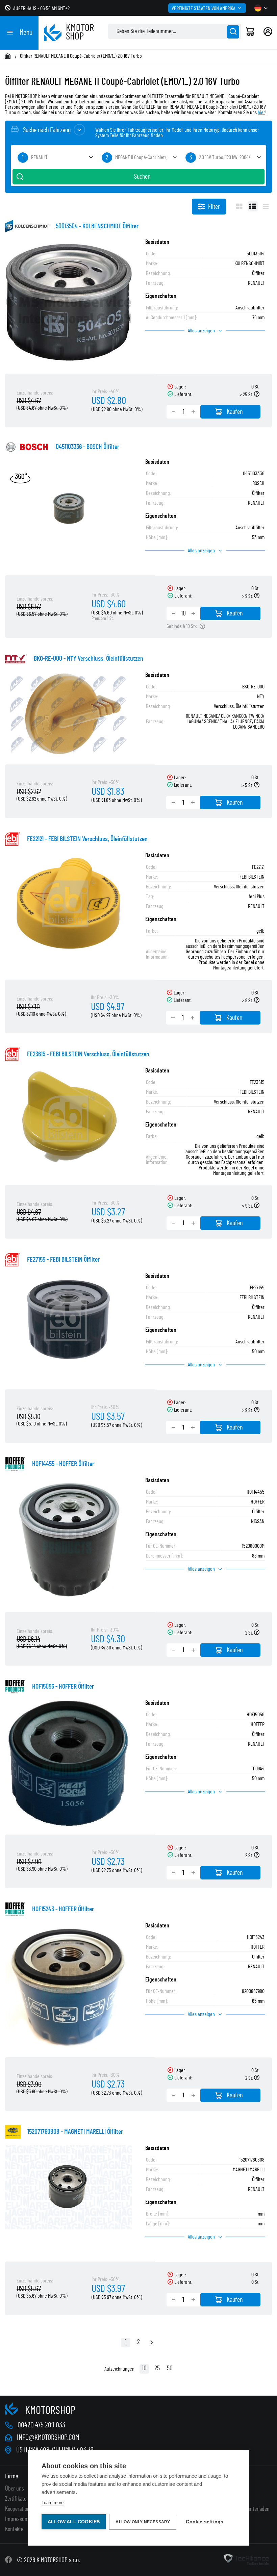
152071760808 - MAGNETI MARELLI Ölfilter (75, 2132)
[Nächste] (152, 2343)
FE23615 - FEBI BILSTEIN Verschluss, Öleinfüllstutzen (88, 1054)
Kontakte (14, 2529)
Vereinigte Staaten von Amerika (204, 8)
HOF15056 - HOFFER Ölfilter (63, 1687)
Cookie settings (205, 2522)
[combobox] (55, 158)
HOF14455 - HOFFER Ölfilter (63, 1464)
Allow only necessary (143, 2522)
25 (157, 2368)
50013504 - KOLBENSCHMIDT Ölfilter (97, 226)
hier (261, 112)
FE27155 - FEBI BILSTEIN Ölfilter (63, 1260)
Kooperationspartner (26, 2509)
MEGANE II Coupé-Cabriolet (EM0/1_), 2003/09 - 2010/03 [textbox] (147, 157)
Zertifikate (16, 2499)
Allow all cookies (74, 2522)
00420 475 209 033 (41, 2425)
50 (170, 2368)
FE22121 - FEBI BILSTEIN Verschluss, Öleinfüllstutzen (87, 839)
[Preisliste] (266, 206)
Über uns (15, 2489)
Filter (214, 207)
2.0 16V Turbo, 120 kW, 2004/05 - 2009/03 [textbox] (231, 157)
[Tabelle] (253, 206)
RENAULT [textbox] (39, 157)
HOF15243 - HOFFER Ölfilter (63, 1909)
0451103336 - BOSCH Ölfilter (87, 447)
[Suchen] (233, 32)
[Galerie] (239, 206)
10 (144, 2368)
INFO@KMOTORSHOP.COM (48, 2438)
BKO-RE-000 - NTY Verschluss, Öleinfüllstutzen (89, 659)
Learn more (53, 2503)
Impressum (17, 2519)
